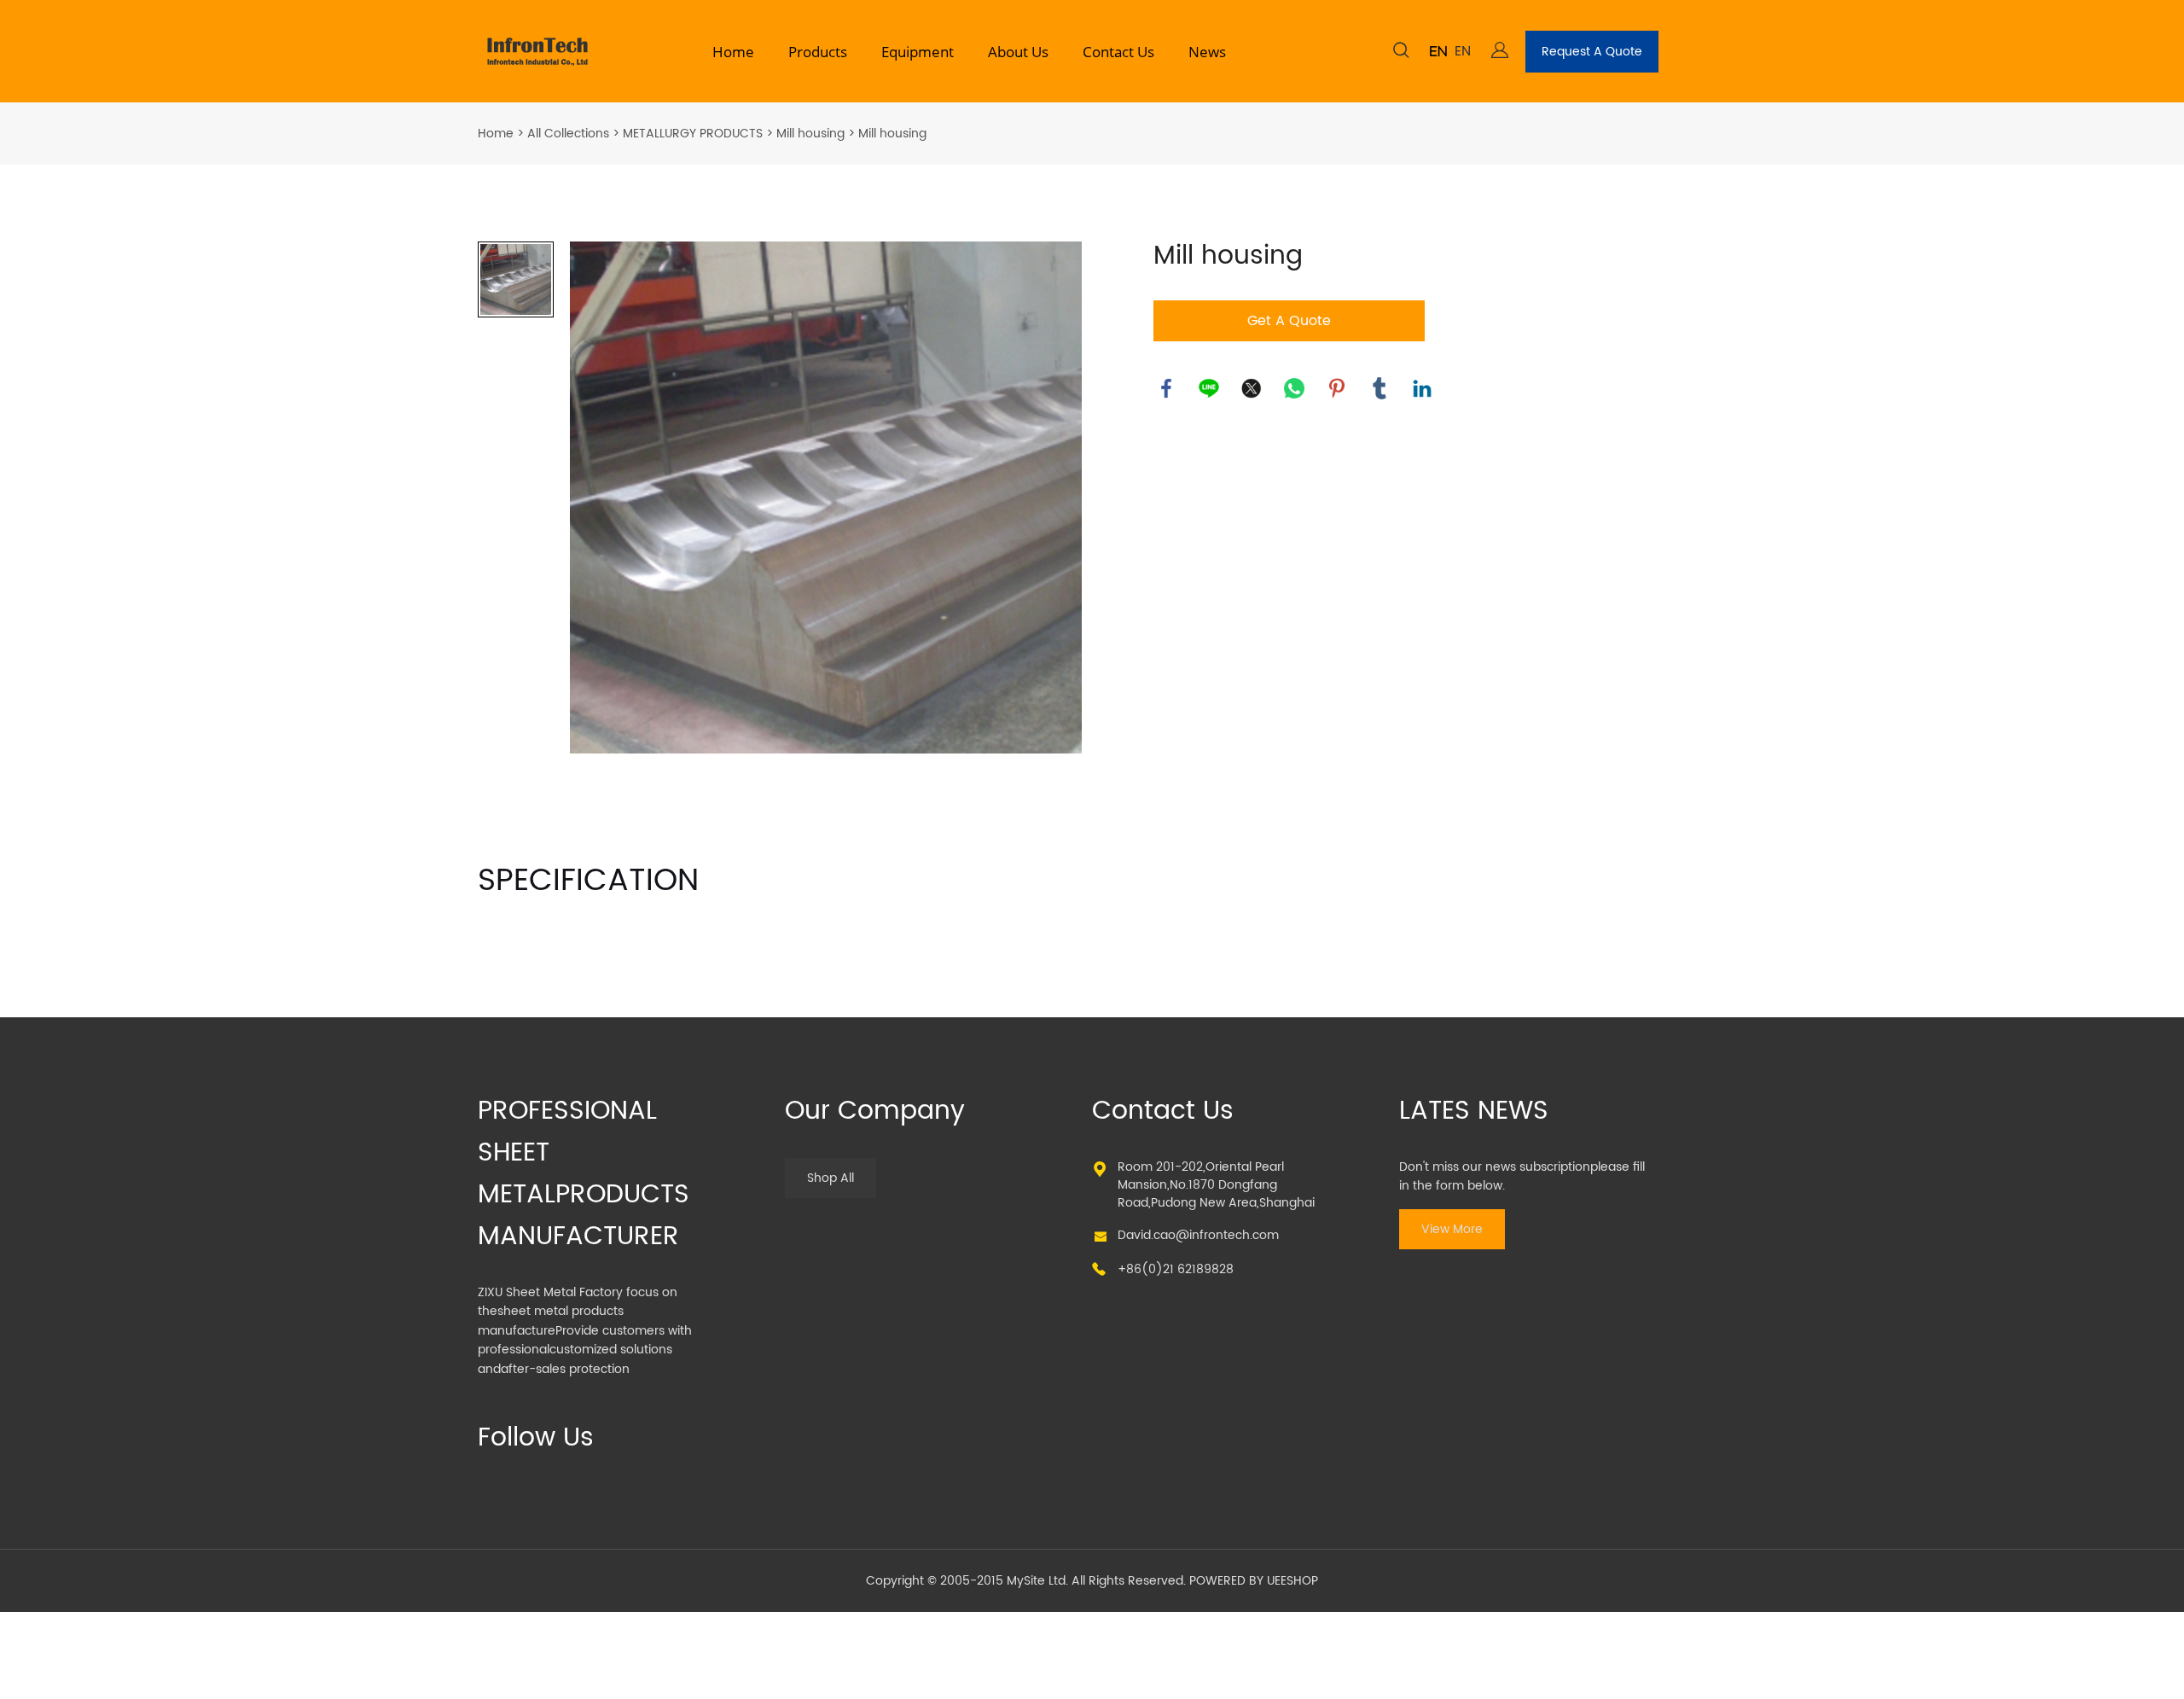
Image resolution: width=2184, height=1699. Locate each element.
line (1209, 388)
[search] (1401, 53)
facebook (1166, 388)
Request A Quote (1592, 52)
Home (733, 52)
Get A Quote (1289, 321)
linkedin (1422, 388)
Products (818, 52)
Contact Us (1118, 52)
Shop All (831, 1178)
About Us (1018, 52)
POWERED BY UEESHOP (1254, 1581)
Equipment (918, 52)
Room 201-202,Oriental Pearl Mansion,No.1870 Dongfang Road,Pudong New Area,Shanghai (1216, 1185)
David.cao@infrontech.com (1198, 1235)
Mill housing (810, 134)
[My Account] (1500, 52)
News (1207, 52)
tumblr (1380, 388)
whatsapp (1294, 388)
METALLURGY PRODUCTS (693, 134)
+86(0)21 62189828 (1176, 1269)
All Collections (568, 134)
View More (1452, 1229)
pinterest (1337, 388)
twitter (1252, 388)
